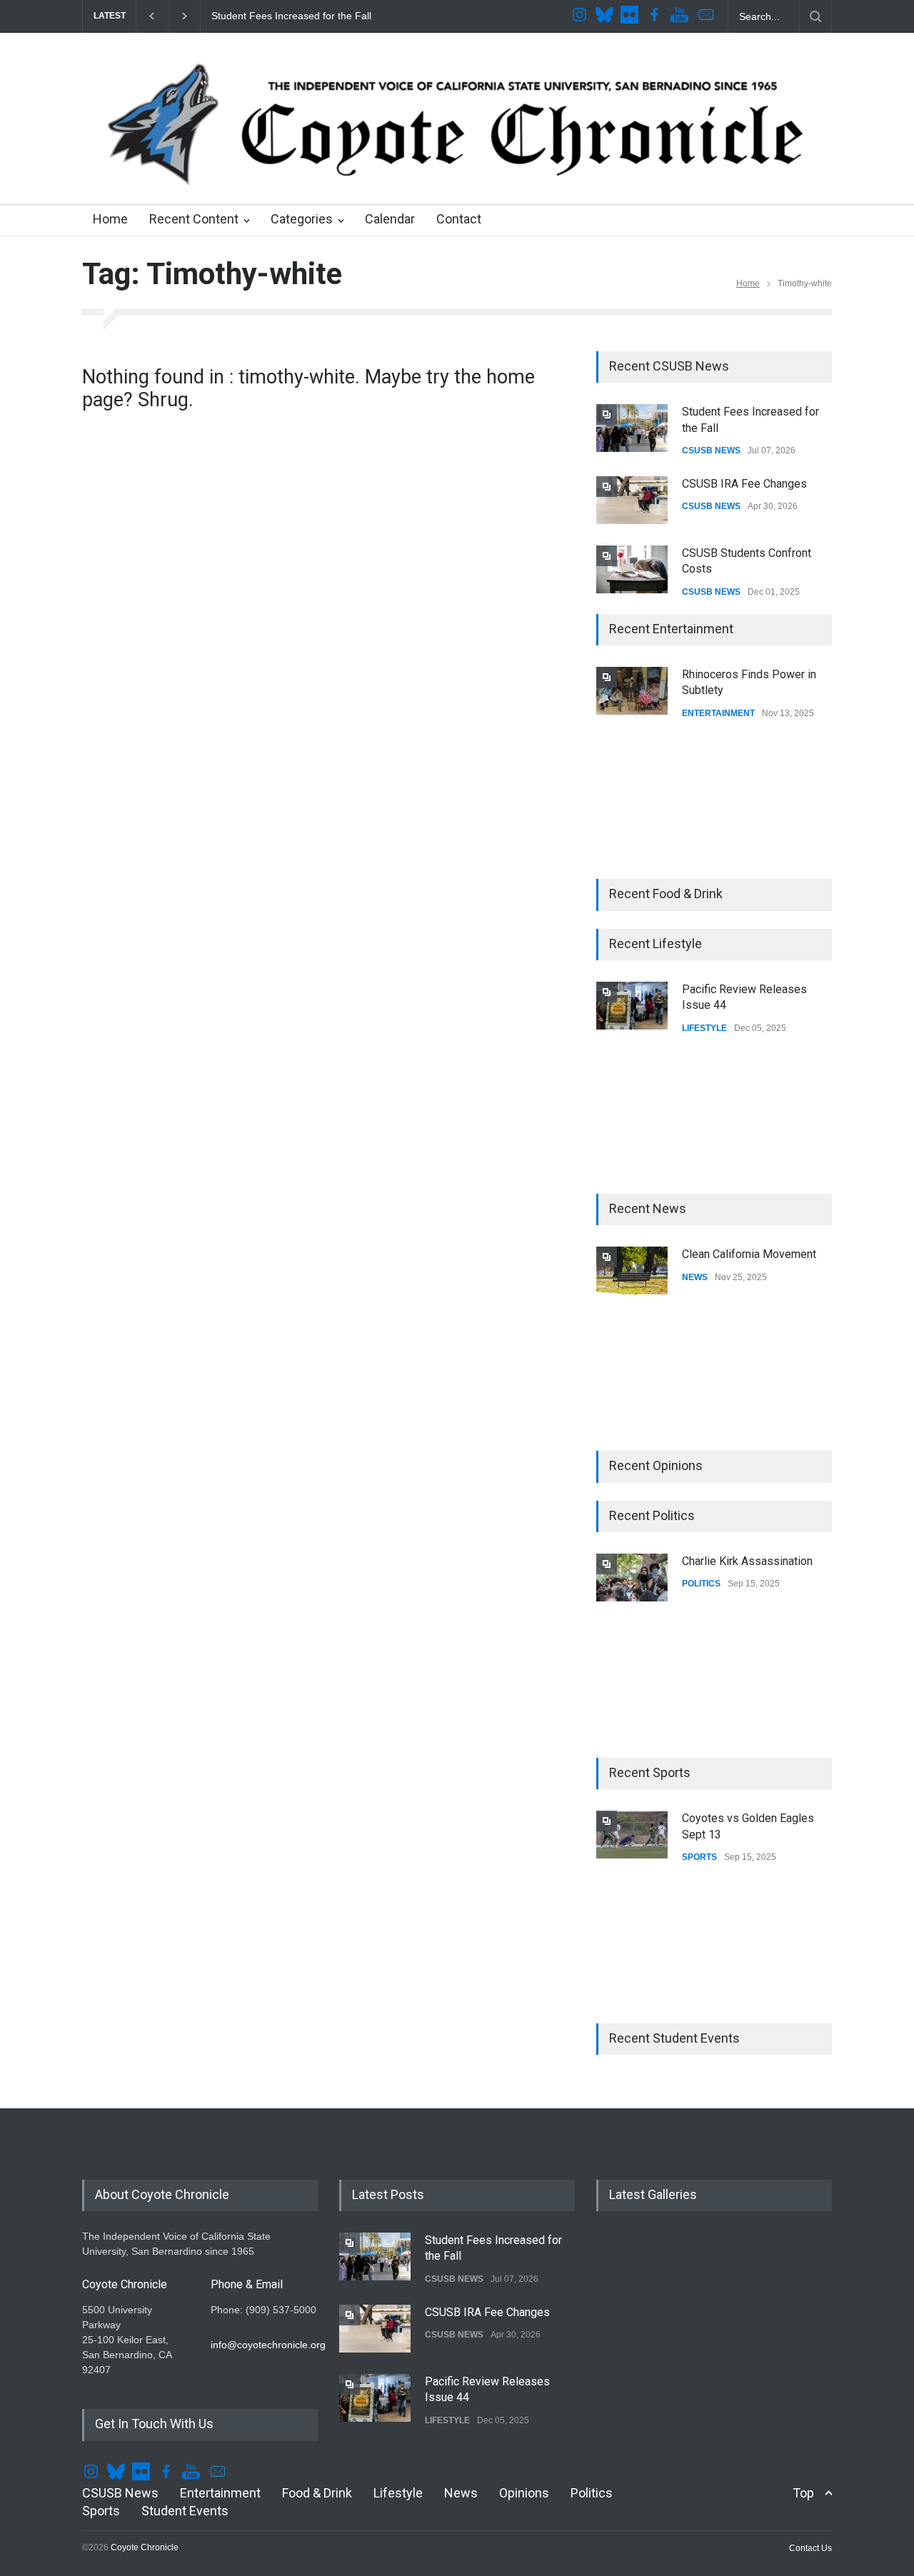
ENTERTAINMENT (718, 713)
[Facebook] (656, 16)
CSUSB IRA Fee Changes (744, 484)
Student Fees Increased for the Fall (289, 16)
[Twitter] (606, 16)
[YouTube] (681, 16)
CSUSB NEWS (711, 451)
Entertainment (220, 2493)
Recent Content (194, 219)
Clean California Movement (749, 1254)
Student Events (185, 2511)
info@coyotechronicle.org (268, 2345)
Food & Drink (317, 2493)
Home (110, 219)
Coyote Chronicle (145, 2547)
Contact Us (810, 2548)
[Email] (706, 16)
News (461, 2493)
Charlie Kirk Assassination (747, 1561)
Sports (101, 2511)
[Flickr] (631, 16)
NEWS (695, 1277)
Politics (592, 2493)
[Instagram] (581, 16)
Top (803, 2493)
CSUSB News (120, 2493)
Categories (302, 219)
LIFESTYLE (704, 1028)
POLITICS (701, 1584)
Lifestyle (398, 2493)
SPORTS (699, 1857)
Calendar (390, 219)
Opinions (524, 2493)
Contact (459, 219)
